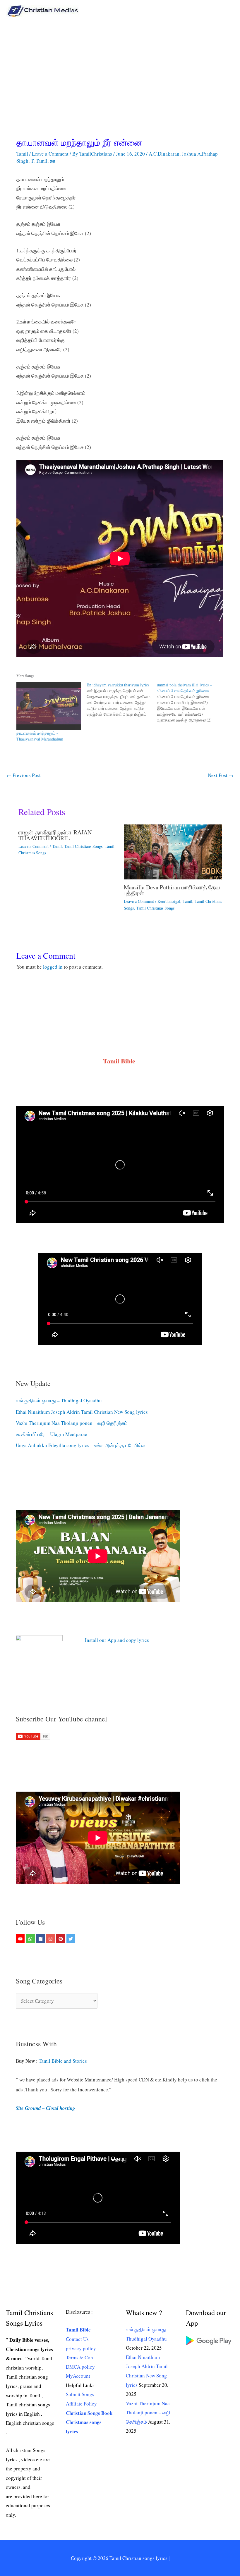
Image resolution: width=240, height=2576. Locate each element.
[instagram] (51, 1939)
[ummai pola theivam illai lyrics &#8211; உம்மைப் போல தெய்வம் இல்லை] (192, 702)
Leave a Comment (50, 154)
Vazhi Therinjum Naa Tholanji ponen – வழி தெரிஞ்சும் (72, 1423)
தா (53, 161)
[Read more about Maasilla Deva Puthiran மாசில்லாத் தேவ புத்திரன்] (173, 851)
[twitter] (72, 1939)
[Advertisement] (120, 66)
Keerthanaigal (169, 901)
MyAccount (78, 2376)
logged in (53, 967)
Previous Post (24, 775)
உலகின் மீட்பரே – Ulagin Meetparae (52, 1434)
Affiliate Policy (81, 2404)
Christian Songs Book (89, 2413)
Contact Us (77, 2339)
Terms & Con (79, 2357)
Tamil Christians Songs (83, 846)
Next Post (221, 775)
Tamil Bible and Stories (64, 2061)
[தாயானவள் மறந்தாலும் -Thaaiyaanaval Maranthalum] (49, 706)
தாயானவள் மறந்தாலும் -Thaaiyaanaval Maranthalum (40, 736)
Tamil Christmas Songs (155, 908)
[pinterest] (61, 1939)
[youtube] (21, 1939)
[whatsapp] (31, 1939)
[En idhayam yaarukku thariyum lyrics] (122, 700)
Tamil (22, 154)
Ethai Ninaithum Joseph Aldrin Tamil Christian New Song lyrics (82, 1412)
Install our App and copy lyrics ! (111, 1640)
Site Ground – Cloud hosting (46, 2108)
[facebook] (41, 1939)
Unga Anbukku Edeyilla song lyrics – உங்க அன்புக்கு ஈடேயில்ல (80, 1445)
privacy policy (81, 2348)
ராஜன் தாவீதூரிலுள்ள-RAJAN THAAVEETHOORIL (55, 835)
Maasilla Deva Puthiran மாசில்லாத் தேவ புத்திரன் (172, 890)
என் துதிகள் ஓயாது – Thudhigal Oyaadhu (59, 1400)
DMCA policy (80, 2367)
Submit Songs (80, 2394)
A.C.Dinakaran (164, 154)
